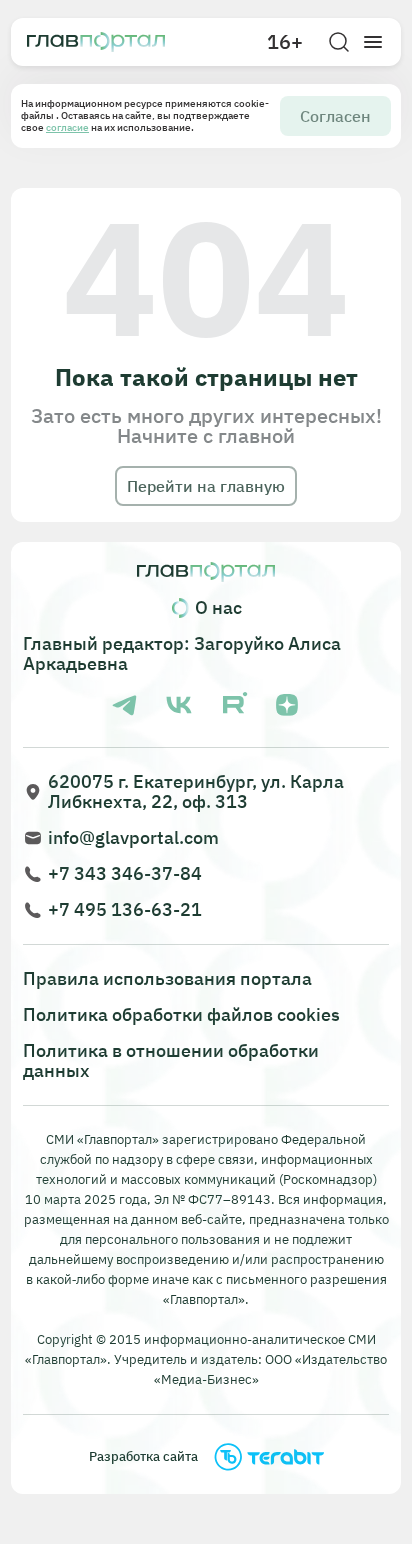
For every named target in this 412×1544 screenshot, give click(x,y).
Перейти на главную (206, 486)
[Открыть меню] (373, 42)
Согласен (335, 116)
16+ (285, 42)
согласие (67, 127)
